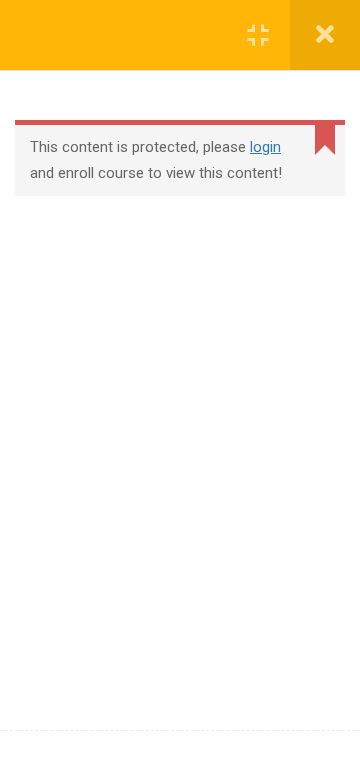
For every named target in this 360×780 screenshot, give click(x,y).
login (265, 147)
